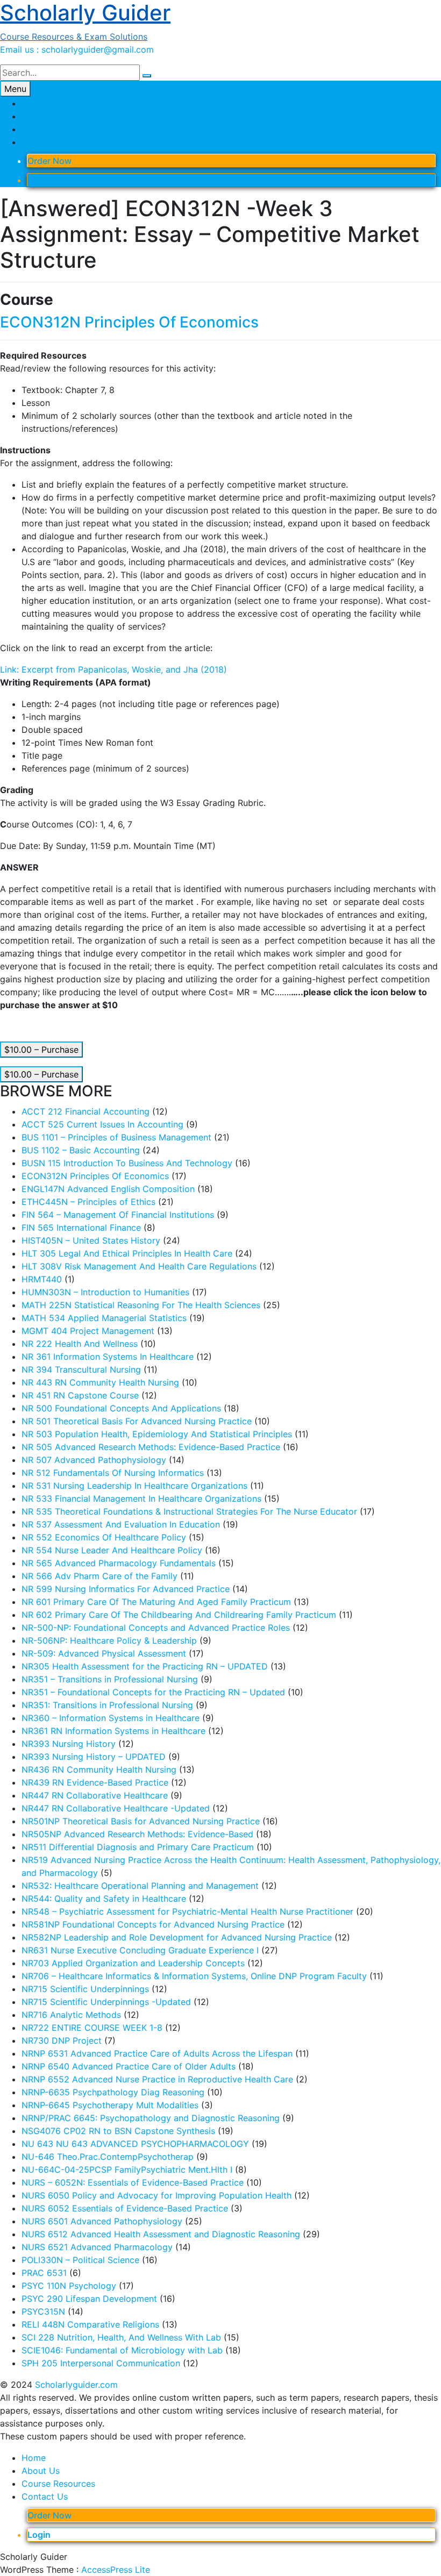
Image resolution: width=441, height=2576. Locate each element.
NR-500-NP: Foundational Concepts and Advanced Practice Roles (156, 1628)
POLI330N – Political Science (80, 2260)
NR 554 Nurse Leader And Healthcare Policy (112, 1550)
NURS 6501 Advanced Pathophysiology (102, 2221)
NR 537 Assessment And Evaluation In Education (121, 1524)
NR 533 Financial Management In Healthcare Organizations (141, 1498)
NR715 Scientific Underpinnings (85, 1989)
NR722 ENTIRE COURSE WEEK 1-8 (92, 2028)
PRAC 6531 (44, 2273)
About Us (41, 116)
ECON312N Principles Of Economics (129, 322)
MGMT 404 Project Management (88, 1331)
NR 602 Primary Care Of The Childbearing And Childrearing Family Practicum (179, 1615)
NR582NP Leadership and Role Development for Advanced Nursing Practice (177, 1937)
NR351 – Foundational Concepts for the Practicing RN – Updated (153, 1692)
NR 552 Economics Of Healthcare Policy (104, 1537)
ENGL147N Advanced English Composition (108, 1189)
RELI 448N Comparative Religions (90, 2324)
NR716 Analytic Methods (71, 2015)
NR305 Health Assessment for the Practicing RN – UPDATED (145, 1666)
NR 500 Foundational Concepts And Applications (121, 1408)
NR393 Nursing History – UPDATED (94, 1757)
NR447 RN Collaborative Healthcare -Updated (116, 1808)
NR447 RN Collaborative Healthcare (95, 1795)
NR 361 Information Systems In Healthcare (108, 1357)
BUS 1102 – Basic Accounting (81, 1150)
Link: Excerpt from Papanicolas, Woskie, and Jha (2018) (113, 669)
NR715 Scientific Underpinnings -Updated (106, 2002)
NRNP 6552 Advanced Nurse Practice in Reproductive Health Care (157, 2079)
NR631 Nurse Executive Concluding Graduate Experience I (140, 1950)
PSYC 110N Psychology (69, 2286)
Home (34, 103)
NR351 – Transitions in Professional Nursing (110, 1679)
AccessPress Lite (116, 2570)
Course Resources (58, 129)
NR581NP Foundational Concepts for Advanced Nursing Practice (153, 1924)
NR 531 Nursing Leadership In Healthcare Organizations (134, 1486)
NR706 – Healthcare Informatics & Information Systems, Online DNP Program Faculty (194, 1976)
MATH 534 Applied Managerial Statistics (104, 1318)
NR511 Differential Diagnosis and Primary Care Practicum (138, 1847)
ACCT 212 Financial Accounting (86, 1111)
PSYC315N (43, 2311)
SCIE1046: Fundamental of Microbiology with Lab (122, 2350)
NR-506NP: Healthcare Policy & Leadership (109, 1640)
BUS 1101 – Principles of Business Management (116, 1137)
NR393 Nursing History (69, 1744)
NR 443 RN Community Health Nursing (100, 1382)
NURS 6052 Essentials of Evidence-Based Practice (125, 2208)
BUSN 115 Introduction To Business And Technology (127, 1163)
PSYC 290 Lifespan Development (89, 2299)
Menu (15, 89)
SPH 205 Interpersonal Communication (101, 2363)
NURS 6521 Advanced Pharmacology (97, 2247)
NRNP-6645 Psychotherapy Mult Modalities (110, 2105)
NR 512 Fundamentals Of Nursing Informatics (113, 1473)
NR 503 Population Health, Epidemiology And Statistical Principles (157, 1434)
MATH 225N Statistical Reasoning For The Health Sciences (141, 1305)
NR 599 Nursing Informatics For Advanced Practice (126, 1589)
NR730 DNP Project (62, 2040)
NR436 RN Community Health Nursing (99, 1769)
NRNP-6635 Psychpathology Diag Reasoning (113, 2092)
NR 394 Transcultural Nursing (81, 1369)
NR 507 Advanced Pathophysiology (94, 1460)
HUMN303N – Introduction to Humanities (105, 1292)
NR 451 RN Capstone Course (80, 1395)
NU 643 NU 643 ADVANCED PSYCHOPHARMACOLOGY (135, 2144)
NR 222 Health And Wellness (80, 1344)
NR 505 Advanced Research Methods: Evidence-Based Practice (151, 1447)
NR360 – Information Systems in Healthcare (111, 1718)
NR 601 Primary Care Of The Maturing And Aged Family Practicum (156, 1602)
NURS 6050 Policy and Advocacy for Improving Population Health (157, 2195)
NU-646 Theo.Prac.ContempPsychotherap (108, 2157)
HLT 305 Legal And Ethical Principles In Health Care (127, 1253)
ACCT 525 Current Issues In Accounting (102, 1124)
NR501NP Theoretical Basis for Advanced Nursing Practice (141, 1821)
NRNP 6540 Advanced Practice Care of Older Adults (129, 2066)
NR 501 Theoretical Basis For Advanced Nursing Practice (137, 1421)
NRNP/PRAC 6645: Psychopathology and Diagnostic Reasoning (151, 2118)
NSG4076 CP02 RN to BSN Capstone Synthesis (118, 2131)
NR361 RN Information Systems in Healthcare (113, 1731)
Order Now (49, 161)
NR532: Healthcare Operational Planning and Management (140, 1886)
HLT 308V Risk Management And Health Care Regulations (139, 1266)
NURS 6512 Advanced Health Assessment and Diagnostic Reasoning (161, 2234)
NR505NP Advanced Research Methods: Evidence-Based (137, 1834)
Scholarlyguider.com (76, 2385)
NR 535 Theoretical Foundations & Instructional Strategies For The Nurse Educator (189, 1511)
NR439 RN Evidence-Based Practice (95, 1782)
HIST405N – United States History (91, 1240)
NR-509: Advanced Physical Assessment (104, 1653)
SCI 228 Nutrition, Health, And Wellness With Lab (121, 2337)
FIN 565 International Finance (81, 1228)
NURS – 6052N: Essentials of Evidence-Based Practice (133, 2182)
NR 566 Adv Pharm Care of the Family (99, 1576)
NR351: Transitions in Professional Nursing (107, 1705)
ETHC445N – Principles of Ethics (88, 1202)
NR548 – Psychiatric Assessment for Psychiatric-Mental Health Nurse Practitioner (187, 1911)
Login (39, 180)
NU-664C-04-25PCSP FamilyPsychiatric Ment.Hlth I (127, 2170)
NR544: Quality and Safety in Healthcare (104, 1899)
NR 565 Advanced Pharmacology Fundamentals (119, 1563)
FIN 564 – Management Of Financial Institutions (118, 1215)
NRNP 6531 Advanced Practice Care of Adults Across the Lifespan (157, 2053)
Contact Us (45, 142)
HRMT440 (42, 1279)
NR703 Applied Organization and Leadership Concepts (133, 1963)
